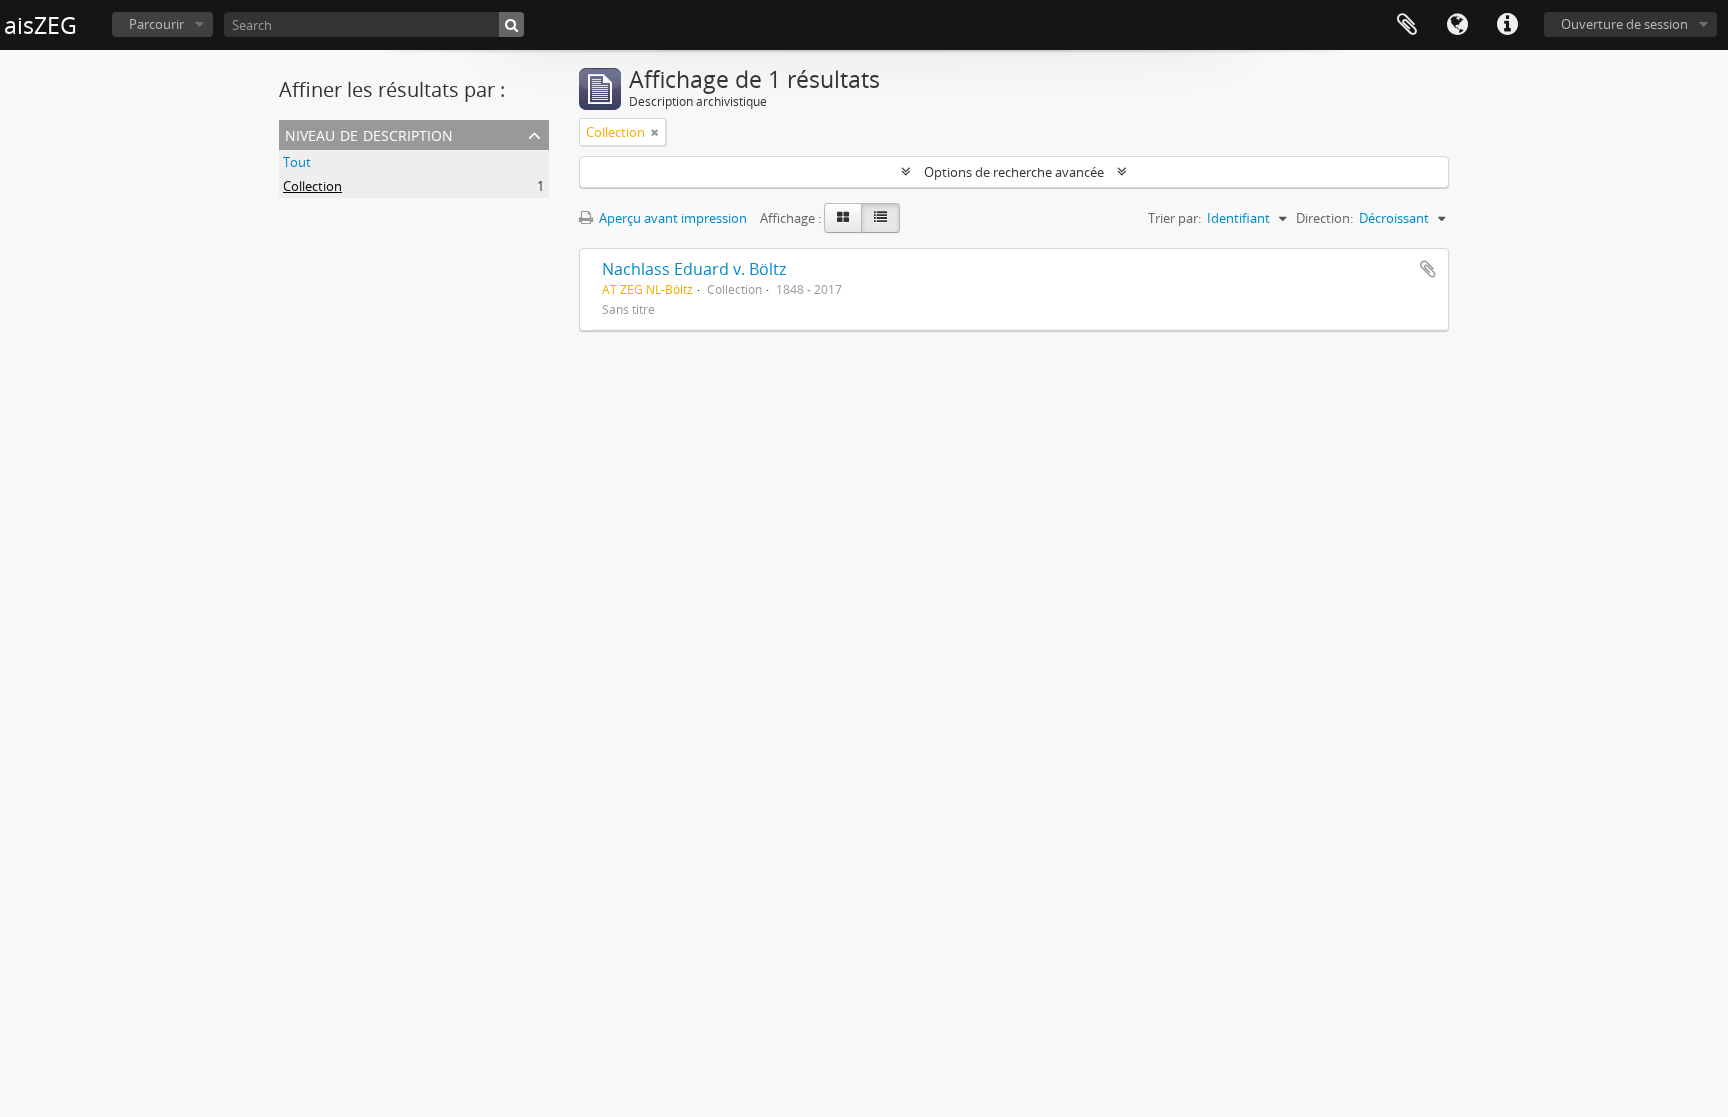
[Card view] (843, 218)
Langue (1457, 25)
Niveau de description (369, 133)
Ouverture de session (1624, 24)
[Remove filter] (655, 132)
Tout (297, 162)
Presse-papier (1407, 25)
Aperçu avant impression (671, 218)
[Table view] (880, 218)
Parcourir (156, 24)
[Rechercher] (511, 24)
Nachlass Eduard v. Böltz (694, 269)
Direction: (1324, 218)
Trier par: (1174, 218)
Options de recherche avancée (1014, 172)
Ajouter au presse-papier (1428, 269)
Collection (312, 186)
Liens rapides (1507, 25)
